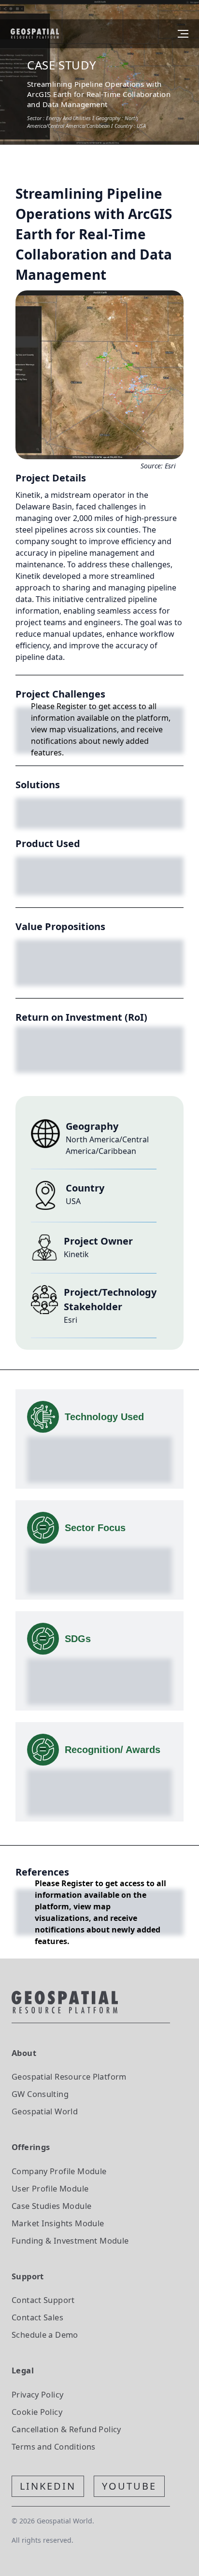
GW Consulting (40, 2094)
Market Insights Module (58, 2223)
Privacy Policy (37, 2394)
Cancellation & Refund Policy (66, 2429)
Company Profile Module (59, 2171)
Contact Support (43, 2300)
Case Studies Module (51, 2206)
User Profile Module (50, 2188)
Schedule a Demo (45, 2335)
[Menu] (183, 34)
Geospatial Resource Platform (69, 2076)
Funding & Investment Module (70, 2240)
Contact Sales (37, 2317)
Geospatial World (45, 2111)
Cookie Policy (37, 2412)
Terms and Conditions (54, 2446)
